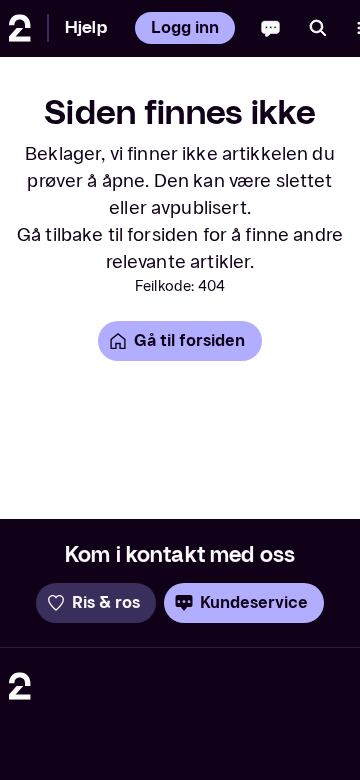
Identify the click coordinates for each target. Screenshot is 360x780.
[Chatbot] (270, 28)
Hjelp (86, 27)
